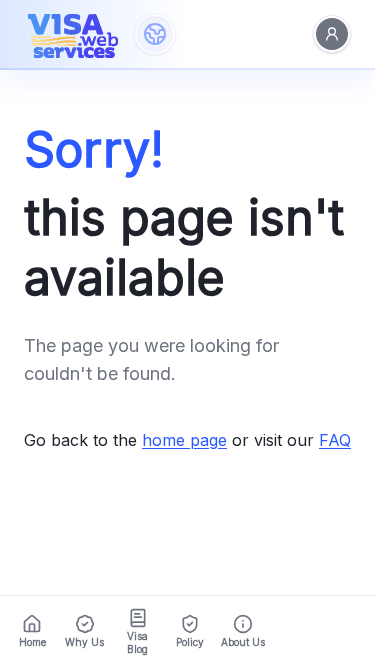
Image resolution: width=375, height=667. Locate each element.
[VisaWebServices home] (73, 34)
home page (184, 440)
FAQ (335, 440)
